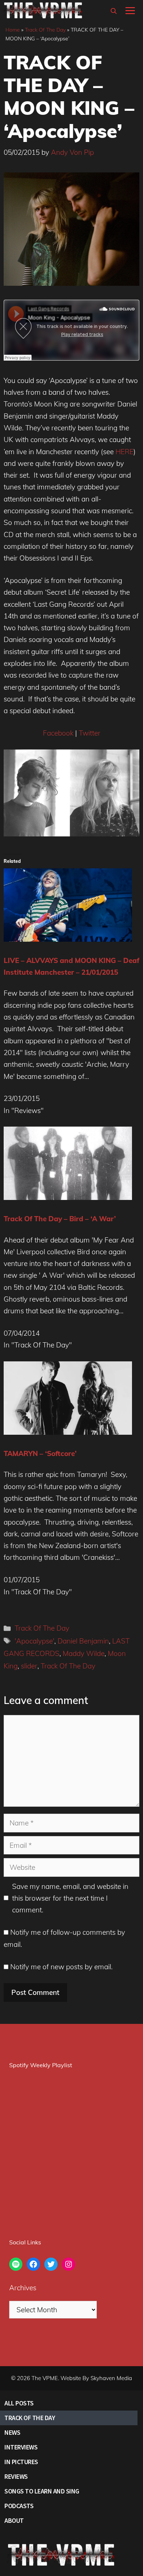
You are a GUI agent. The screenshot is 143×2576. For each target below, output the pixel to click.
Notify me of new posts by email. (61, 1967)
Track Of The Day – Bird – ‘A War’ (60, 1219)
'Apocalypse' (34, 1641)
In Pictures (21, 2462)
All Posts (19, 2403)
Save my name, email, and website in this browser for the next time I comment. (70, 1898)
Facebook (58, 733)
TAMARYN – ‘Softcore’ (40, 1453)
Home (13, 30)
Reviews (16, 2476)
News (12, 2432)
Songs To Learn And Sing (42, 2491)
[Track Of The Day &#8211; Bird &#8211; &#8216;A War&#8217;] (68, 1197)
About (14, 2520)
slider (29, 1666)
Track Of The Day (45, 30)
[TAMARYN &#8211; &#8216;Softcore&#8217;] (68, 1432)
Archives (23, 2288)
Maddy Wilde (84, 1653)
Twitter (90, 733)
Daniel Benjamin (83, 1641)
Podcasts (19, 2506)
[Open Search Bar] (114, 11)
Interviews (21, 2447)
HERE (124, 452)
